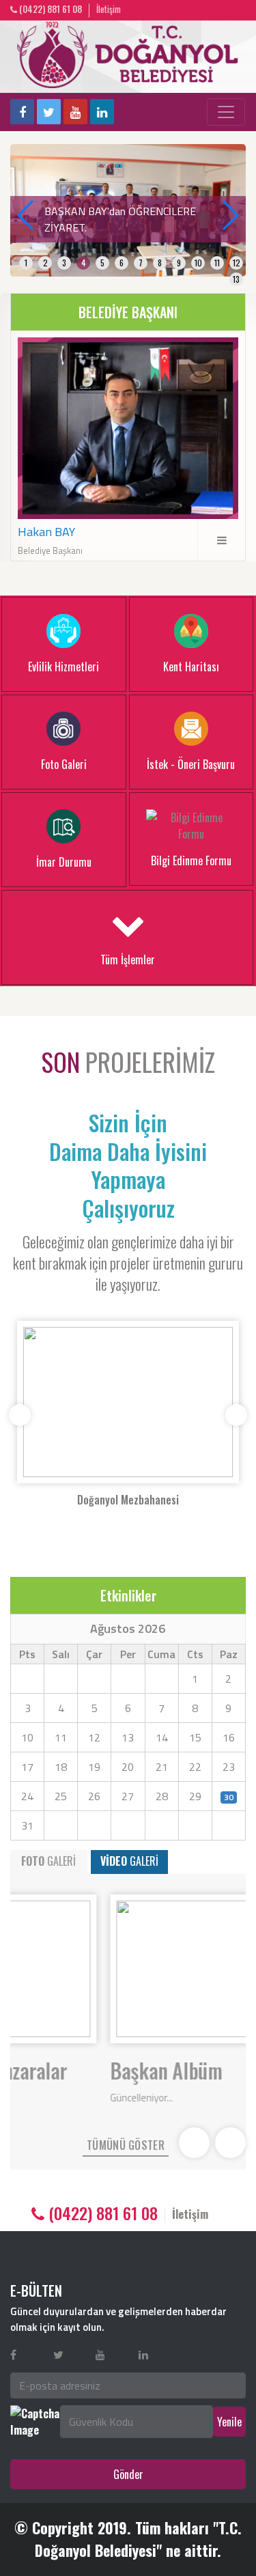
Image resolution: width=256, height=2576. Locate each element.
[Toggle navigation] (226, 112)
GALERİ (48, 1861)
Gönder (128, 2474)
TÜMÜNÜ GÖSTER (126, 2145)
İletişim (109, 9)
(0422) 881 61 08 (49, 9)
